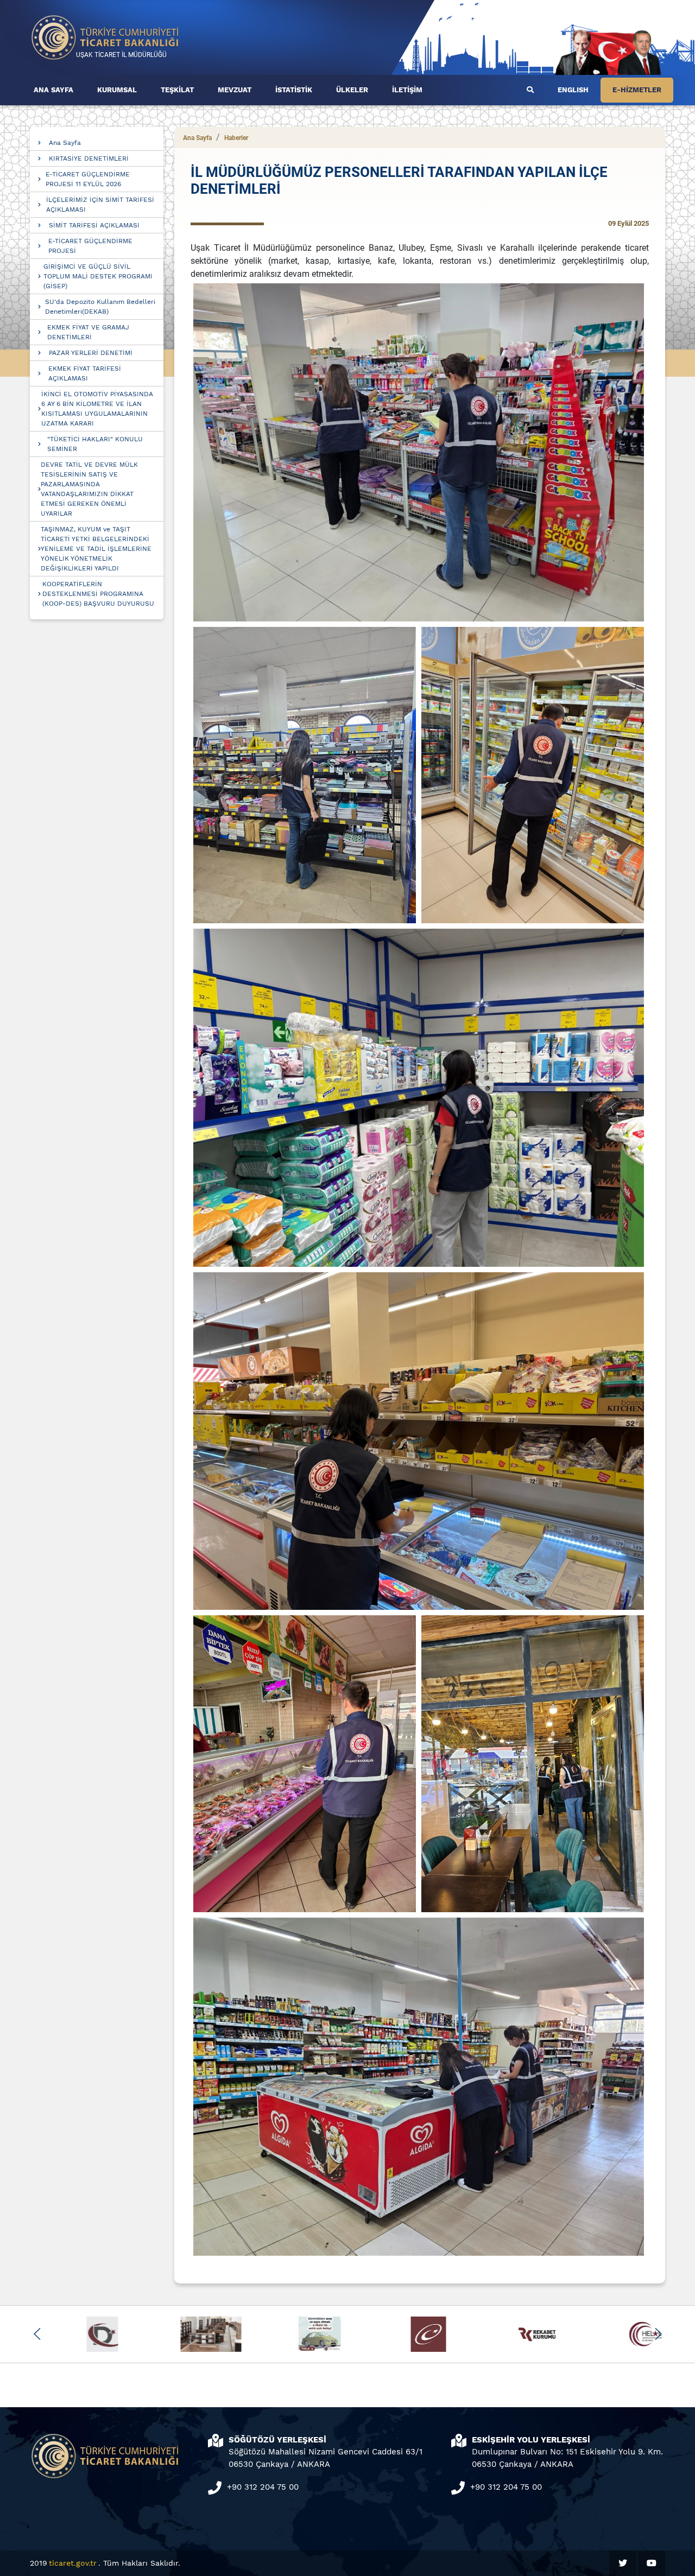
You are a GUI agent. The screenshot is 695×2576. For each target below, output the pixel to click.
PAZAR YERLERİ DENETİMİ (91, 353)
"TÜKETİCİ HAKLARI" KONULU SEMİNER (95, 444)
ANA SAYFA (53, 90)
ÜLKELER (352, 90)
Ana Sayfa (65, 143)
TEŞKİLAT (177, 90)
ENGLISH (573, 90)
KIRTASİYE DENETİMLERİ (89, 158)
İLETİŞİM (407, 90)
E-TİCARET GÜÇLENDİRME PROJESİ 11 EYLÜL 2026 (88, 179)
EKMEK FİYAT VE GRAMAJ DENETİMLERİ (88, 332)
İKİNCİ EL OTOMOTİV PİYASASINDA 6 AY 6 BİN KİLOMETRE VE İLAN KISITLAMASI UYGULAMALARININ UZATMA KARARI (97, 409)
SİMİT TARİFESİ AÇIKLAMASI (94, 225)
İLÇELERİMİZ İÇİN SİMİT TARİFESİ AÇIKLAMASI (100, 205)
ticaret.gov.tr (73, 2563)
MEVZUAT (235, 90)
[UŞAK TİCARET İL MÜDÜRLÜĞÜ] (105, 37)
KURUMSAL (117, 90)
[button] (37, 2334)
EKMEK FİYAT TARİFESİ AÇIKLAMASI (85, 373)
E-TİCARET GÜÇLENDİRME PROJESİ (90, 246)
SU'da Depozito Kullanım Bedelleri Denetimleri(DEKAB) (100, 307)
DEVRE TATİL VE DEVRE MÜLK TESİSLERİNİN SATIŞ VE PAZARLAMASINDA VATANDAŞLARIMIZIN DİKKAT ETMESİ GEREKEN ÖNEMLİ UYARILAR (89, 489)
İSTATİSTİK (294, 90)
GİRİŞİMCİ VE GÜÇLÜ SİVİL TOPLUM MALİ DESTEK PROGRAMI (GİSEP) (98, 276)
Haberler (236, 138)
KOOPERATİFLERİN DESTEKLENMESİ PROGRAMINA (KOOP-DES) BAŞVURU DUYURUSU (98, 594)
